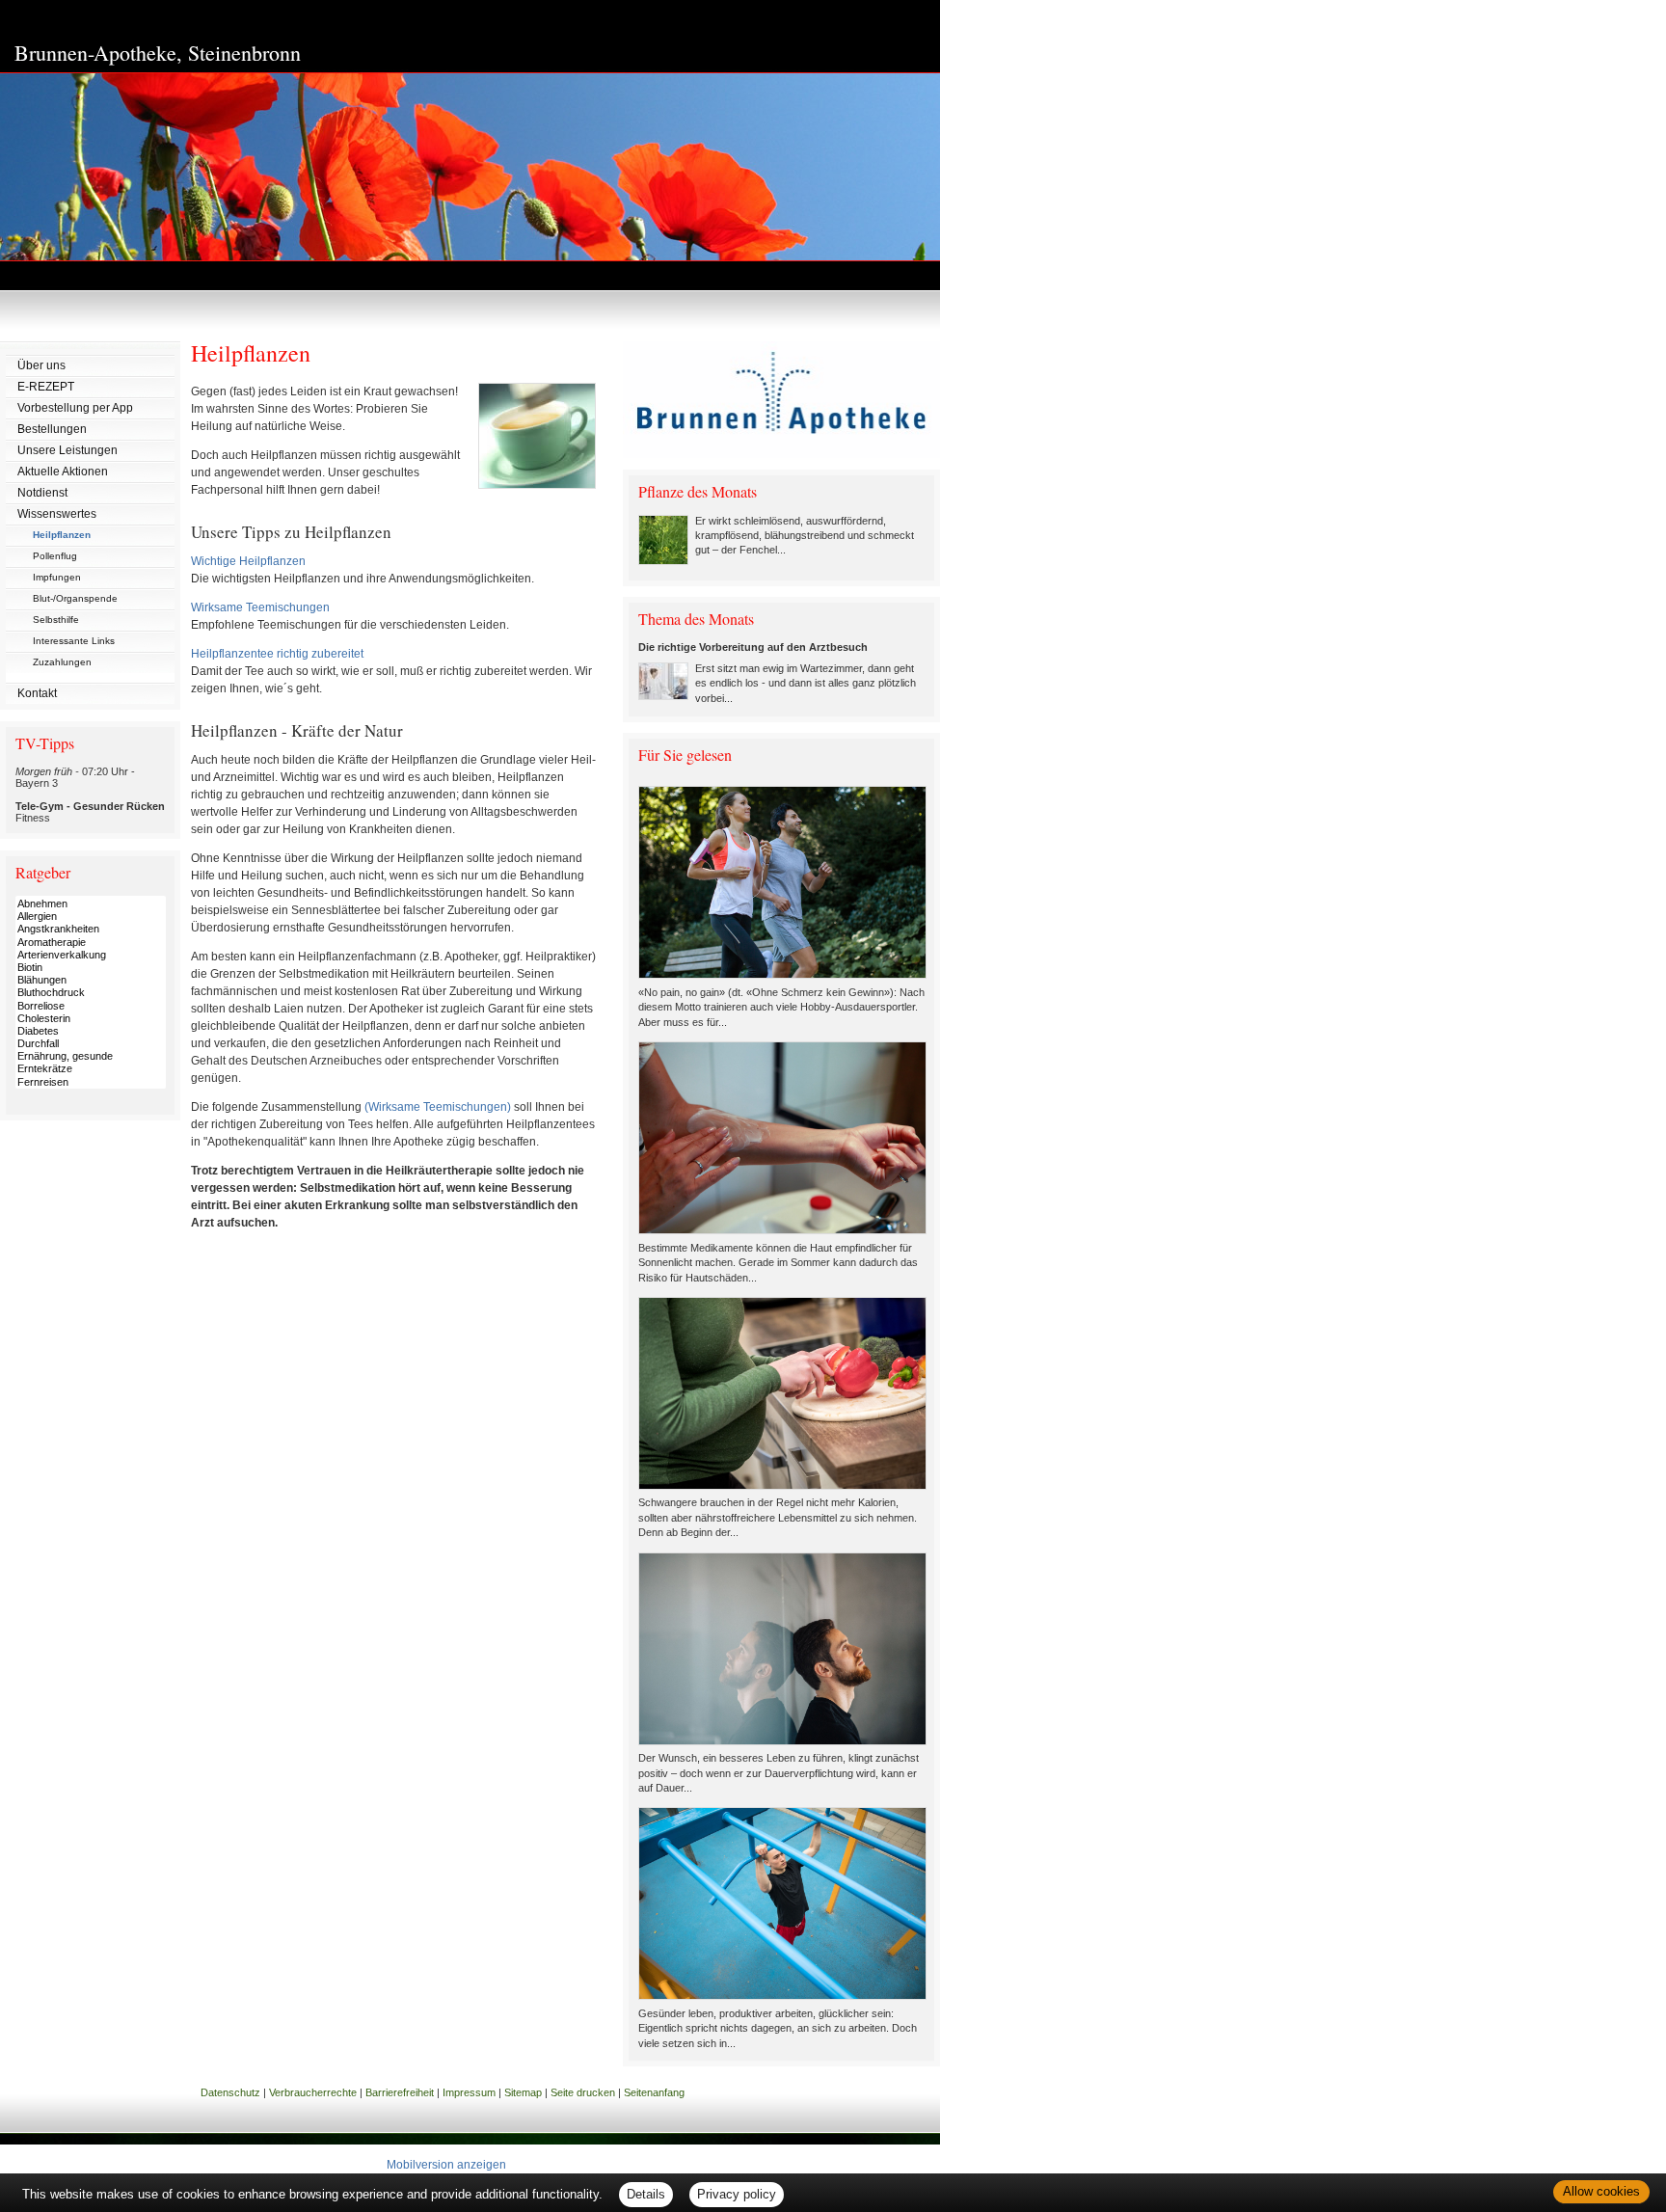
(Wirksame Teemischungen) (438, 1107)
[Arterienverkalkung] (91, 955)
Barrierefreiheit (400, 2092)
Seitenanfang (654, 2092)
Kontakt (37, 693)
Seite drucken (583, 2092)
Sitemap (523, 2092)
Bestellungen (52, 429)
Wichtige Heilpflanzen (248, 561)
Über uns (41, 365)
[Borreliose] (91, 1006)
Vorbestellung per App (75, 408)
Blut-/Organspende (75, 598)
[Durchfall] (91, 1044)
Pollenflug (55, 556)
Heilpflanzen (62, 535)
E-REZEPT (46, 387)
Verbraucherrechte (313, 2092)
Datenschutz (230, 2092)
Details (646, 2194)
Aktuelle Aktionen (63, 472)
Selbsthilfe (56, 620)
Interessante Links (74, 641)
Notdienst (42, 493)
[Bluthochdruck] (91, 993)
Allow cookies (1601, 2191)
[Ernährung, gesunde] (91, 1056)
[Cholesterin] (91, 1019)
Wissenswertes (57, 514)
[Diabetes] (91, 1031)
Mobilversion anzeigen (446, 2165)
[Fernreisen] (91, 1082)
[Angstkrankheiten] (91, 929)
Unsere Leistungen (67, 450)
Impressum (469, 2092)
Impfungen (57, 577)
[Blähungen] (91, 980)
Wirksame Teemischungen (260, 607)
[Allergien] (91, 917)
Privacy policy (737, 2194)
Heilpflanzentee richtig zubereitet (277, 654)
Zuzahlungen (62, 662)
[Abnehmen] (91, 904)
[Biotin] (91, 968)
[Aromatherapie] (91, 943)
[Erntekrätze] (91, 1069)
